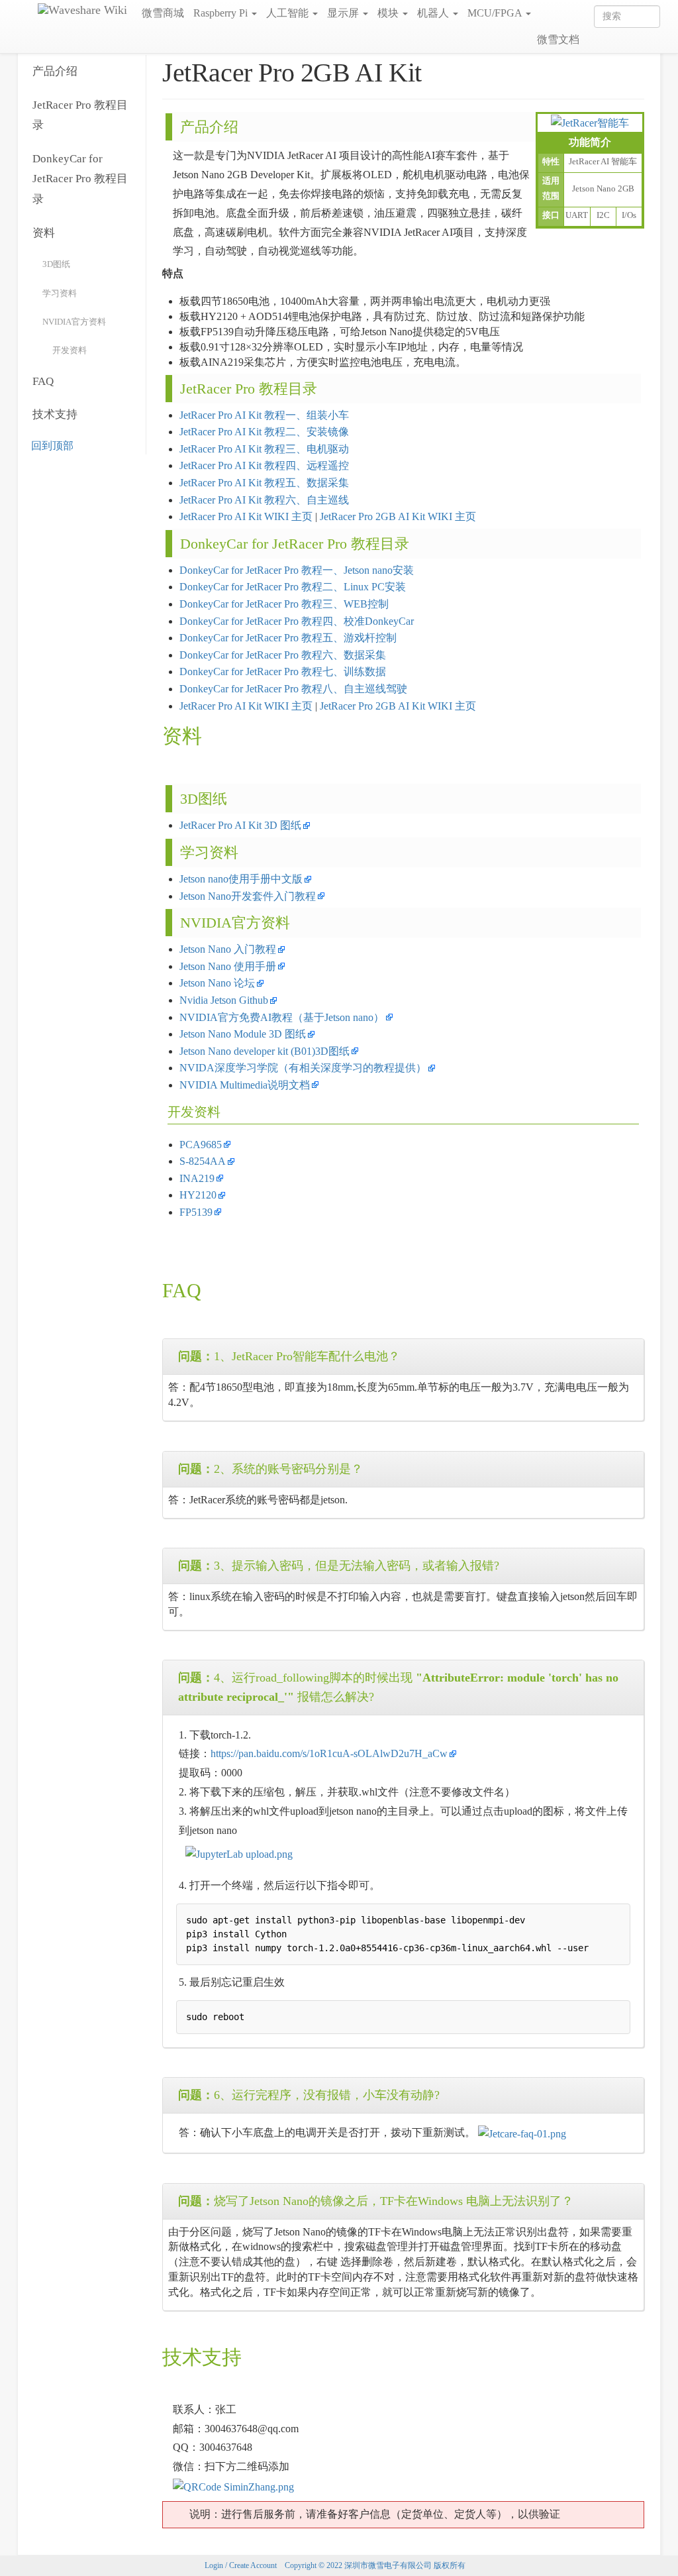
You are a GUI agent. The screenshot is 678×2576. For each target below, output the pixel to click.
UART (577, 215)
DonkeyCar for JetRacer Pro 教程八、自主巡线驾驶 (293, 689)
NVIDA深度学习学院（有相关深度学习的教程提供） (303, 1068)
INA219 (197, 1178)
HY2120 (198, 1195)
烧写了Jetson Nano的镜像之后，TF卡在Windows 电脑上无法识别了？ (376, 2201)
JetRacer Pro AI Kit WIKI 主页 (247, 516)
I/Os (629, 215)
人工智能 (289, 13)
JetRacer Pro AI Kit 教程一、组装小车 (264, 415)
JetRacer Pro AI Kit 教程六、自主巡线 (264, 500)
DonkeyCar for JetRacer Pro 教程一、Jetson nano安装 (297, 570)
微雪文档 (558, 39)
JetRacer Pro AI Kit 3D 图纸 (240, 825)
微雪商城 (163, 13)
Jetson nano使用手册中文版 (241, 879)
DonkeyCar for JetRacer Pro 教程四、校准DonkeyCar (297, 621)
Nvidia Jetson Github (224, 1000)
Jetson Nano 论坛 (217, 983)
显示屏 (344, 13)
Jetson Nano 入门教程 (228, 949)
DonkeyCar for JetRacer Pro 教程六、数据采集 (283, 655)
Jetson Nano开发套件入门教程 (248, 896)
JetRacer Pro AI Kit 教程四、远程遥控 (264, 465)
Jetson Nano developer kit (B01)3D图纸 (265, 1051)
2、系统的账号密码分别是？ (270, 1469)
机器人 (434, 13)
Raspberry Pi (222, 13)
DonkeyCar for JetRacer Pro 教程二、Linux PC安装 (293, 587)
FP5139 (196, 1212)
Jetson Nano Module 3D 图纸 (243, 1034)
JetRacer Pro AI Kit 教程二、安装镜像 (264, 432)
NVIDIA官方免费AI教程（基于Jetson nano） (282, 1017)
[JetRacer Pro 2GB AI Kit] (590, 122)
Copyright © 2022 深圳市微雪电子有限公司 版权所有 (375, 2565)
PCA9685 (201, 1145)
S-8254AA (203, 1161)
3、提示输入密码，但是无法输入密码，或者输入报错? (339, 1566)
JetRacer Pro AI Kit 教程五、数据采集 (264, 483)
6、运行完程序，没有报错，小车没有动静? (309, 2095)
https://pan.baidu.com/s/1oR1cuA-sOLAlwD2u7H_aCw (329, 1753)
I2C (603, 215)
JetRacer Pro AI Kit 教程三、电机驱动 (264, 449)
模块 (389, 13)
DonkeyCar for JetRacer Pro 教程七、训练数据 (283, 671)
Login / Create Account (241, 2565)
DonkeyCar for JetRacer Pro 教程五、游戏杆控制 (288, 638)
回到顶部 (52, 446)
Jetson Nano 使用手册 (228, 966)
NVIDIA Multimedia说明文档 (245, 1085)
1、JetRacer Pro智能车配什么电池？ (289, 1356)
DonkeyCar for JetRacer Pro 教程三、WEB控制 (284, 604)
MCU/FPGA (496, 13)
